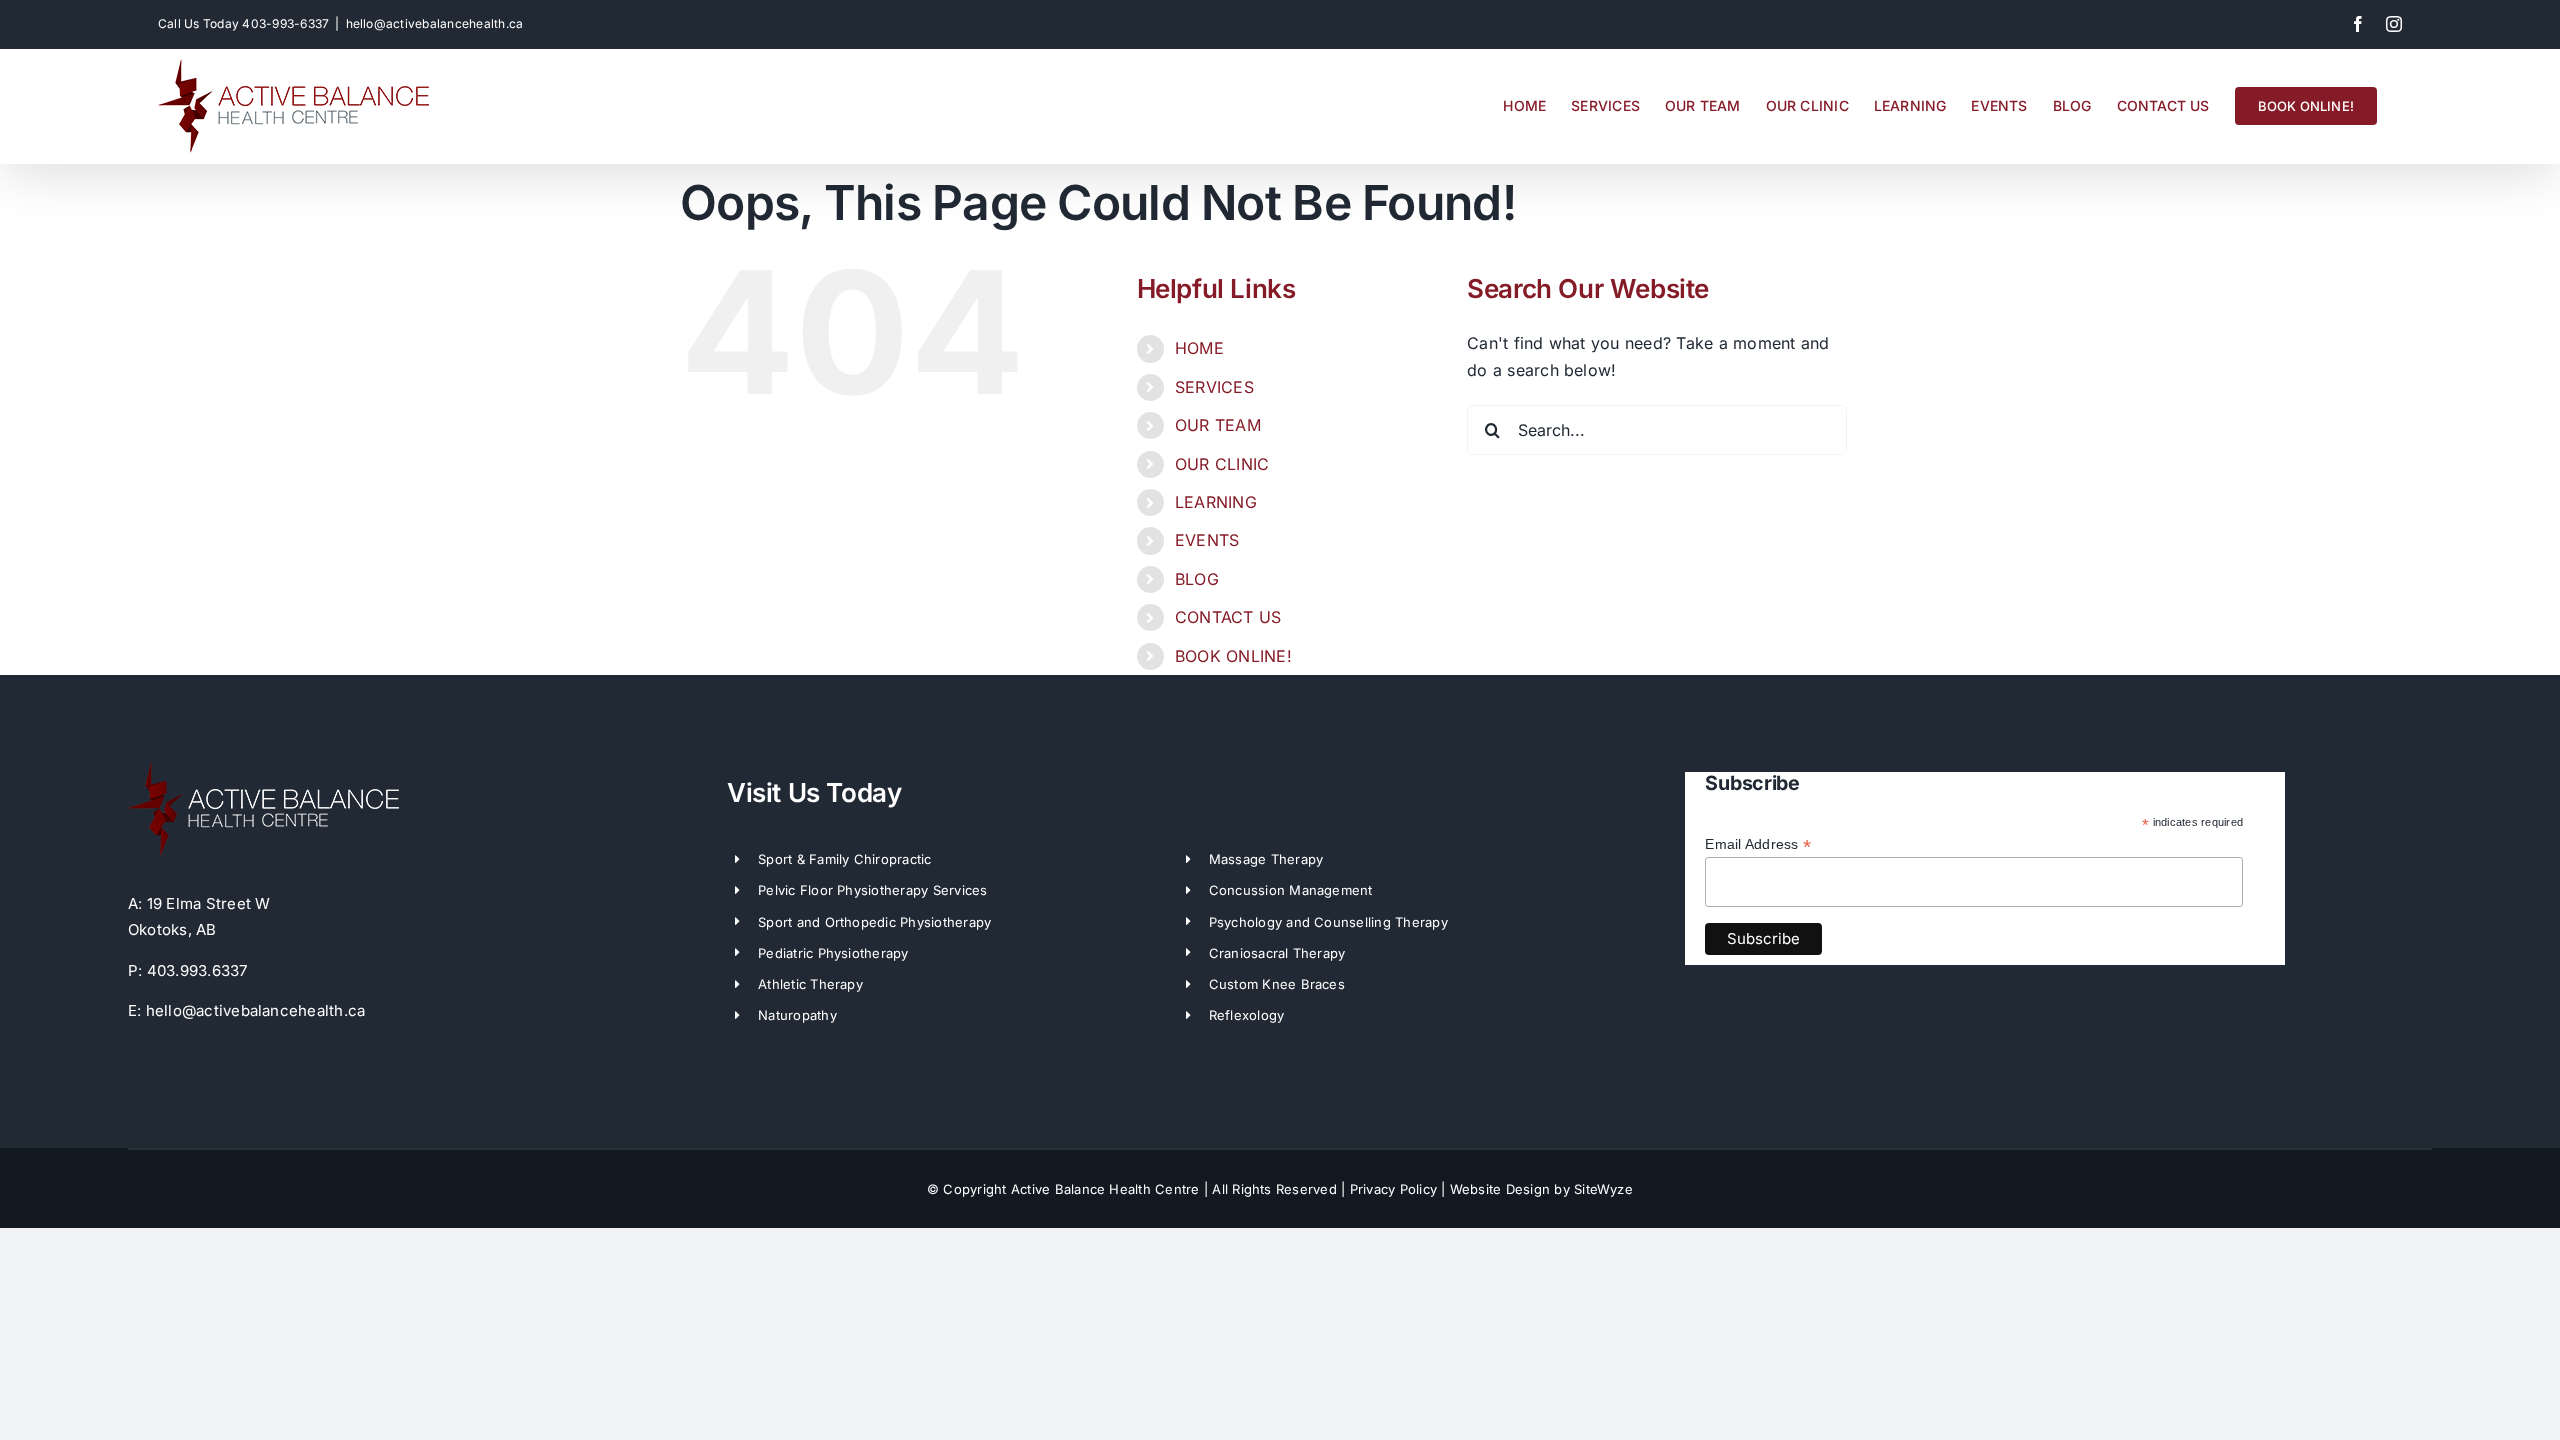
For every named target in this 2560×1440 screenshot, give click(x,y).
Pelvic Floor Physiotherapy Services (872, 890)
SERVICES (1214, 387)
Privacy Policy (1393, 1189)
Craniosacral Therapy (1277, 953)
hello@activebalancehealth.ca (435, 23)
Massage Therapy (1266, 859)
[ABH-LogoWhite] (263, 770)
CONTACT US (1228, 617)
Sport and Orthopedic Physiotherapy (874, 922)
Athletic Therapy (810, 984)
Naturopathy (797, 1015)
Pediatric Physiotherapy (833, 953)
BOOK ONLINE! (1233, 656)
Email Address (1758, 844)
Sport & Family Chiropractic (844, 859)
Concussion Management (1291, 890)
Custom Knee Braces (1277, 984)
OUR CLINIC (1222, 464)
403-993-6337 (285, 23)
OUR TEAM (1218, 425)
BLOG (1197, 579)
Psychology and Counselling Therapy (1328, 922)
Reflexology (1247, 1015)
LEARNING (1216, 502)
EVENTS (1207, 540)
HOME (1199, 348)
